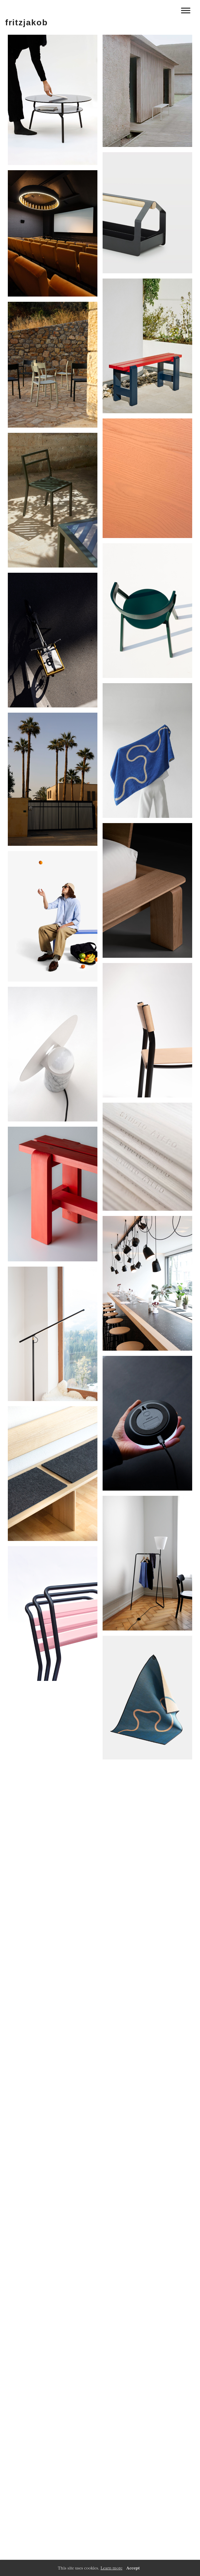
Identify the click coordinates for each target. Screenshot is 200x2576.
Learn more (111, 2568)
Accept (133, 2568)
